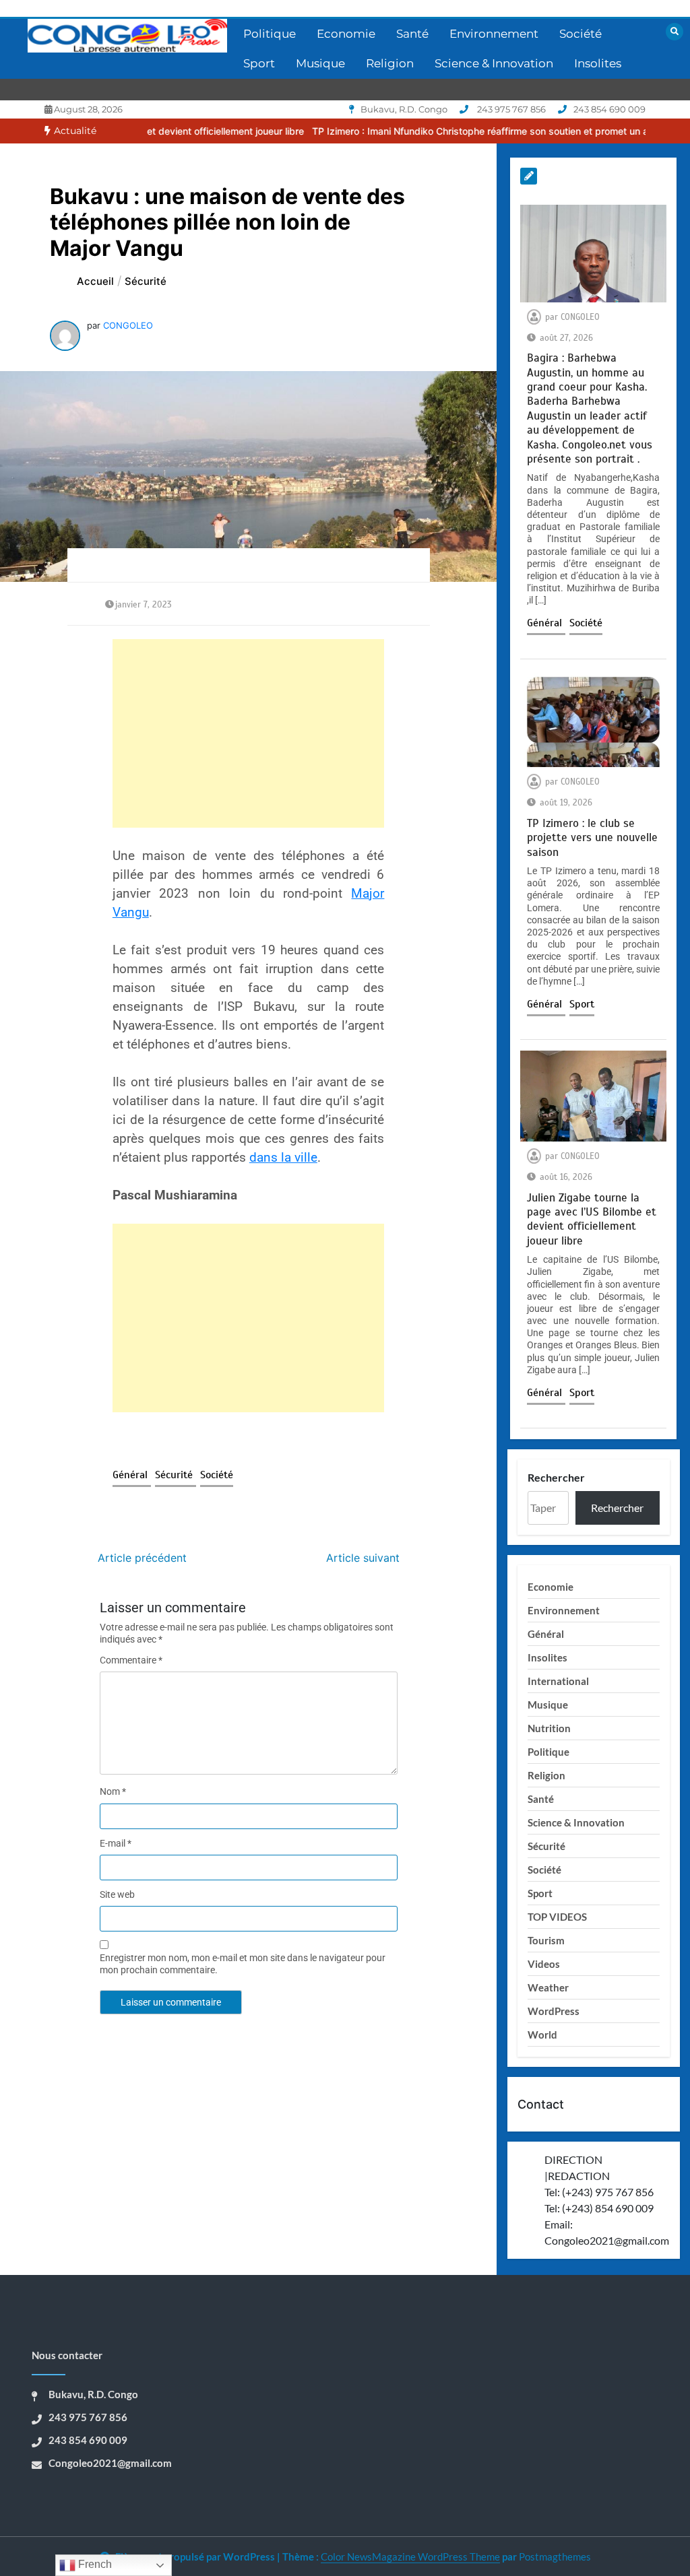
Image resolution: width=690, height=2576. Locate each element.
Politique (270, 34)
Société (581, 34)
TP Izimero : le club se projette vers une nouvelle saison (592, 838)
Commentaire (131, 1660)
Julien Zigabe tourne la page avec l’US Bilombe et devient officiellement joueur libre (592, 1219)
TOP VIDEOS (557, 1917)
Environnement (494, 34)
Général (132, 1475)
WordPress (554, 2011)
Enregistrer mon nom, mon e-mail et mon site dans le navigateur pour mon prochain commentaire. (243, 1964)
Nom (113, 1791)
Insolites (598, 63)
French (94, 2564)
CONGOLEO (128, 325)
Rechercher (556, 1477)
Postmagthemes (555, 2556)
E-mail (116, 1843)
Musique (320, 63)
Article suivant (363, 1558)
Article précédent (142, 1558)
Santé (412, 34)
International (558, 1681)
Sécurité (176, 1475)
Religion (390, 63)
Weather (548, 1987)
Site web (117, 1894)
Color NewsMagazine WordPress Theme (410, 2556)
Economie (346, 34)
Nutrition (549, 1728)
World (542, 2035)
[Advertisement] (249, 733)
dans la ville (283, 1158)
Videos (544, 1964)
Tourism (546, 1940)
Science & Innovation (494, 63)
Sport (259, 63)
